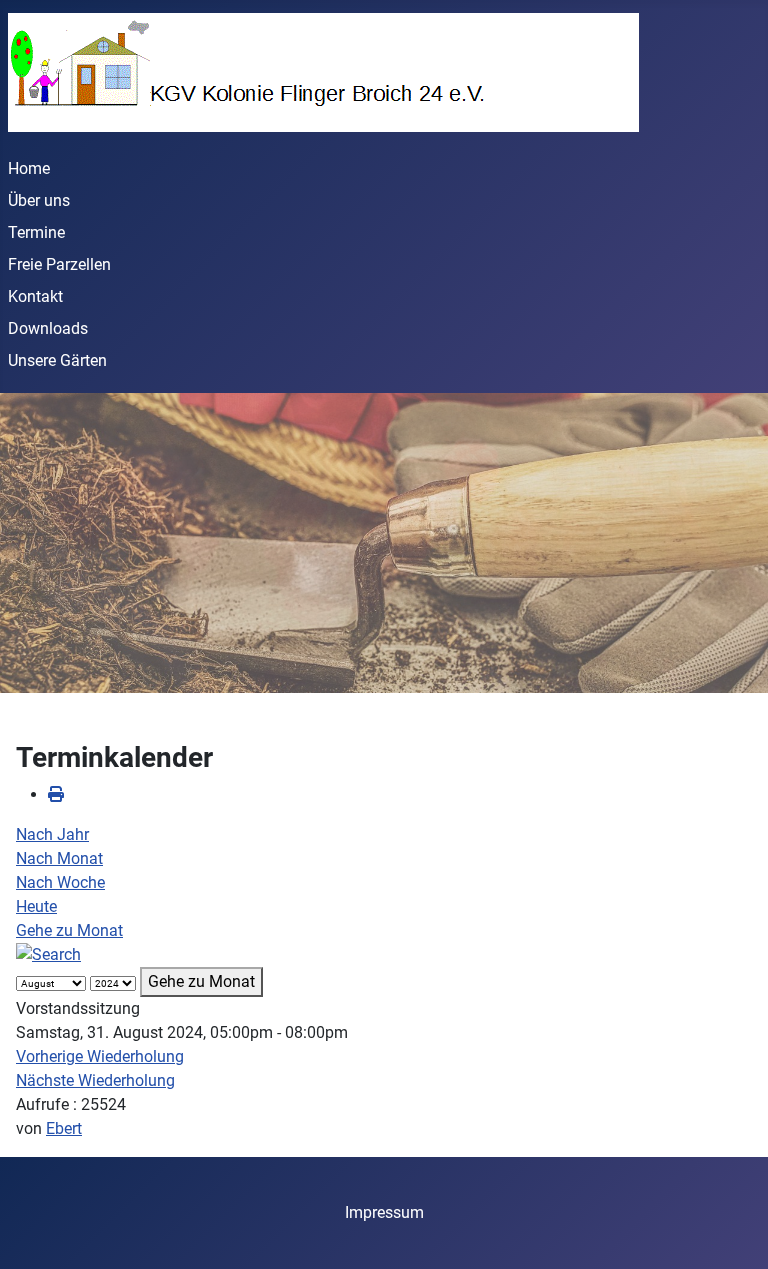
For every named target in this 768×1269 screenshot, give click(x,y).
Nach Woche (60, 882)
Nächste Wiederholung (95, 1080)
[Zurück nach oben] (733, 1232)
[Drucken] (56, 794)
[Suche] (48, 954)
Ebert (64, 1128)
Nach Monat (59, 858)
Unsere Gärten (57, 360)
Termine (36, 232)
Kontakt (35, 296)
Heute (36, 906)
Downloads (48, 328)
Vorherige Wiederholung (100, 1056)
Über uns (39, 200)
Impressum (384, 1212)
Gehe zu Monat (69, 930)
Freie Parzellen (59, 264)
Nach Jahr (52, 834)
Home (29, 168)
